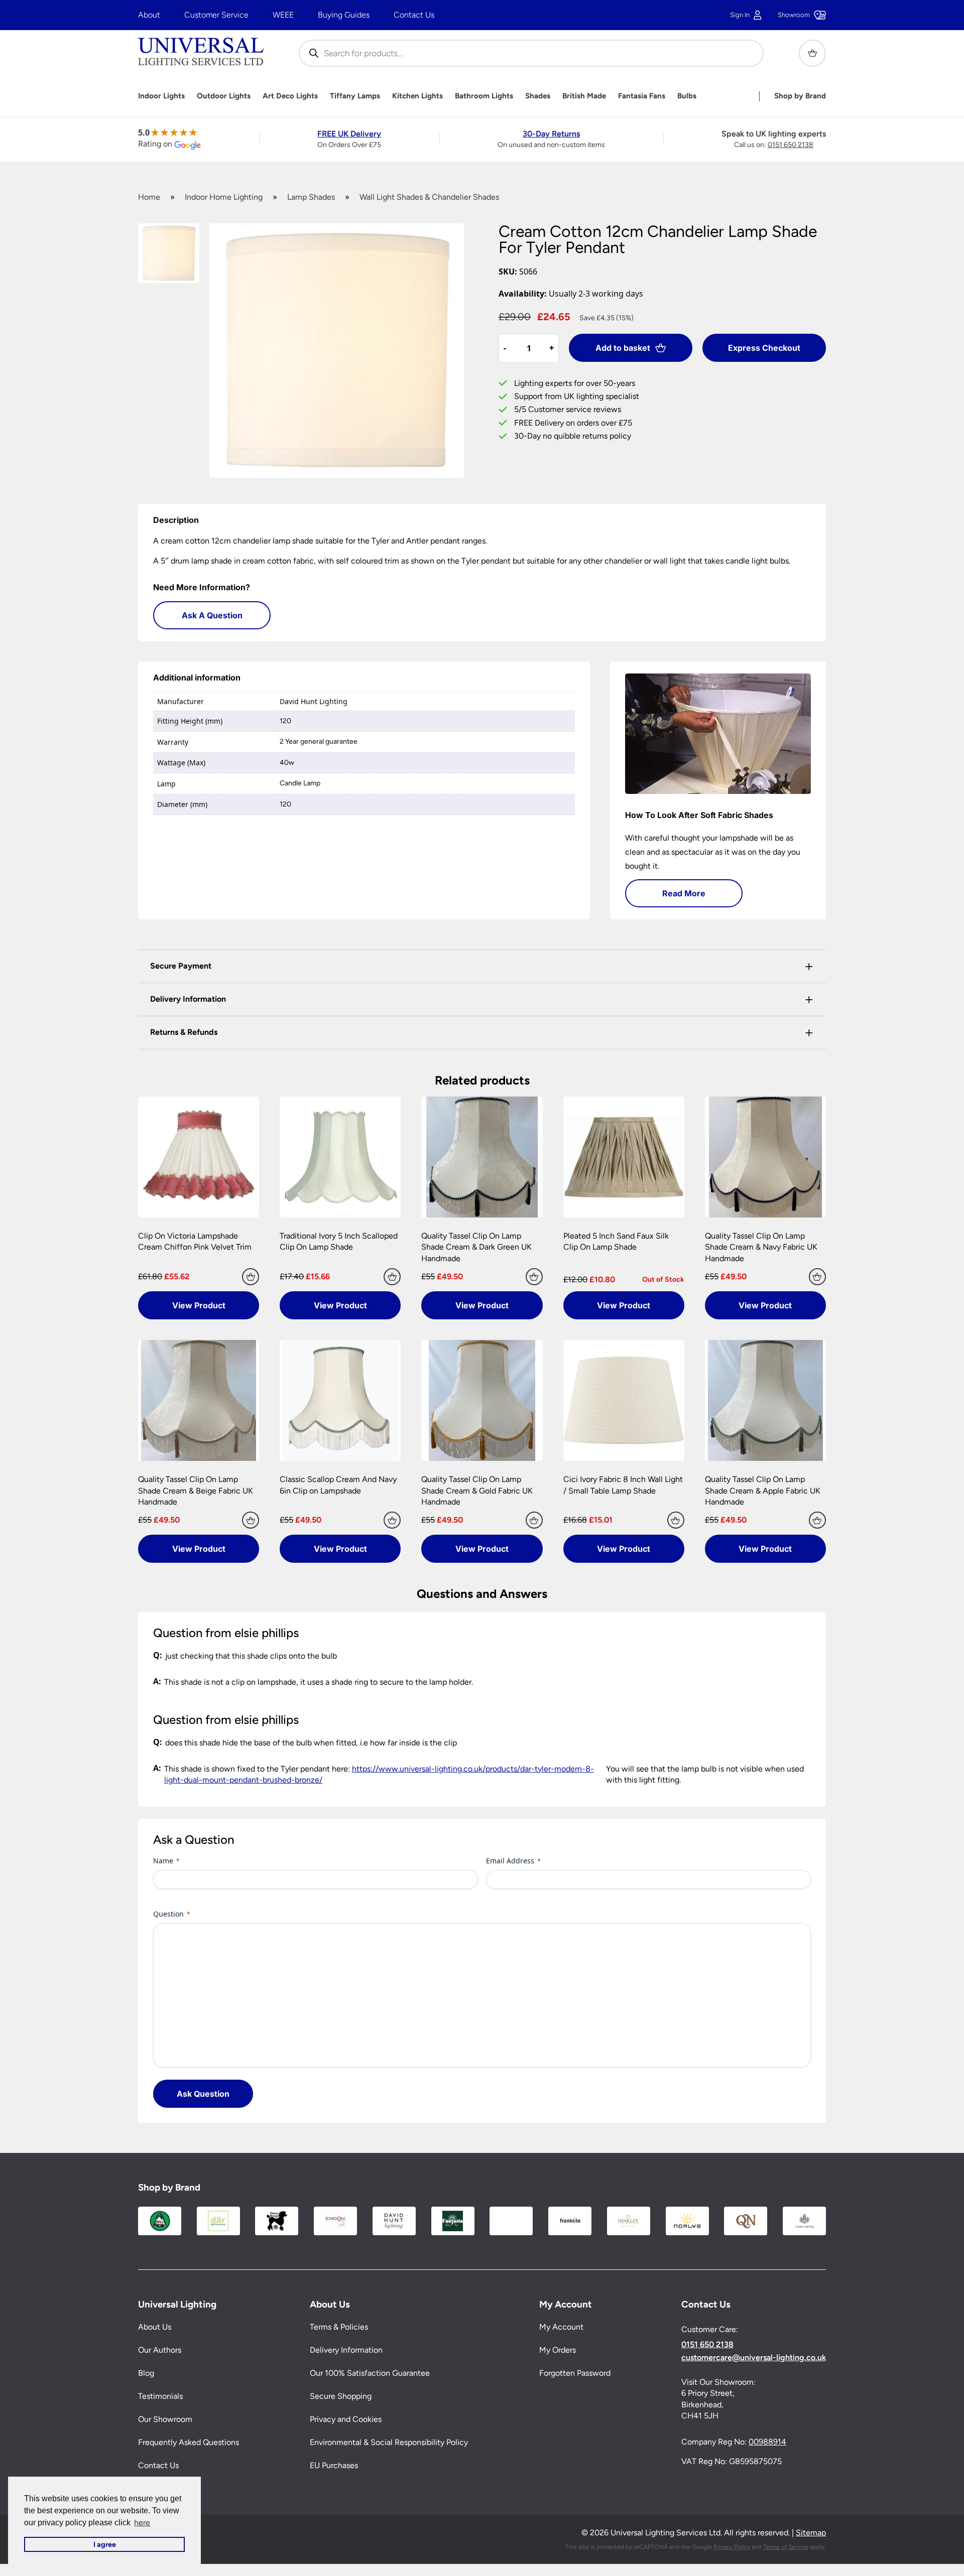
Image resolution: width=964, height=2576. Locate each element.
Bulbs (687, 96)
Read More (684, 893)
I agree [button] (105, 2544)
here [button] (142, 2523)
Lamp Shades (311, 197)
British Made (584, 96)
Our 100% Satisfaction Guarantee (370, 2374)
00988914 (767, 2442)
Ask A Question (212, 615)
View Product (199, 1305)
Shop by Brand (800, 96)
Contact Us (414, 15)
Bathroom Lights (484, 96)
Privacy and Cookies (346, 2420)
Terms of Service (786, 2547)
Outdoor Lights (224, 96)
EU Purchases (334, 2466)
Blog (146, 2374)
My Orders (558, 2350)
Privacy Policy (732, 2547)
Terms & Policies (339, 2327)
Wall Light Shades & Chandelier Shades (429, 197)
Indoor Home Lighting (224, 197)
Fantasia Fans (642, 96)
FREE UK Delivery (349, 134)
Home (149, 197)
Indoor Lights (161, 96)
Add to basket (623, 348)
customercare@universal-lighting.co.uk (754, 2358)
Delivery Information (346, 2350)
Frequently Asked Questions (189, 2443)
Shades (538, 96)
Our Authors (160, 2350)
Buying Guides (344, 15)
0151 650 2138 (791, 145)
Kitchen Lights (417, 96)
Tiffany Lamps (355, 96)
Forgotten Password (575, 2374)
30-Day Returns (551, 134)
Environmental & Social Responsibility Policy (389, 2443)
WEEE (283, 15)
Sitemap (811, 2533)
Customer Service (216, 15)
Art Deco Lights (290, 96)
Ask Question (203, 2094)
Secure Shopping (341, 2397)
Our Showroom (165, 2420)
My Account (561, 2327)
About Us (155, 2327)
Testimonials (160, 2397)
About (149, 15)
